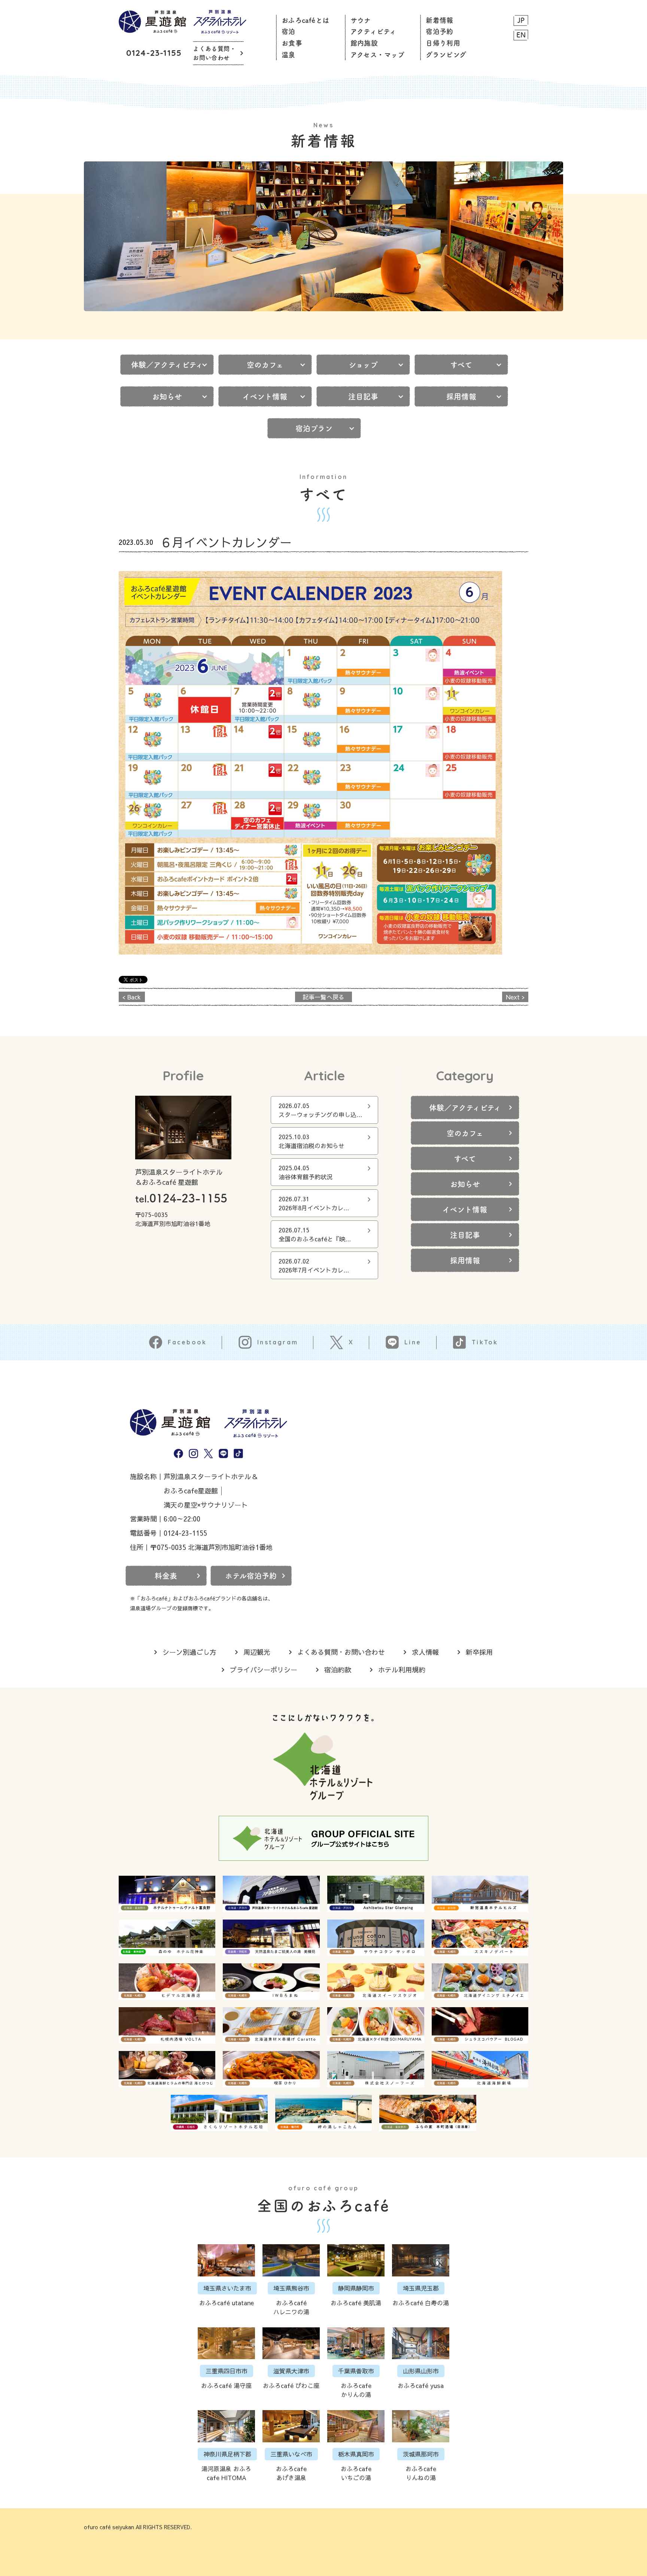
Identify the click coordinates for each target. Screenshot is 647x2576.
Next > (515, 997)
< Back (132, 997)
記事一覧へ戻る (323, 997)
